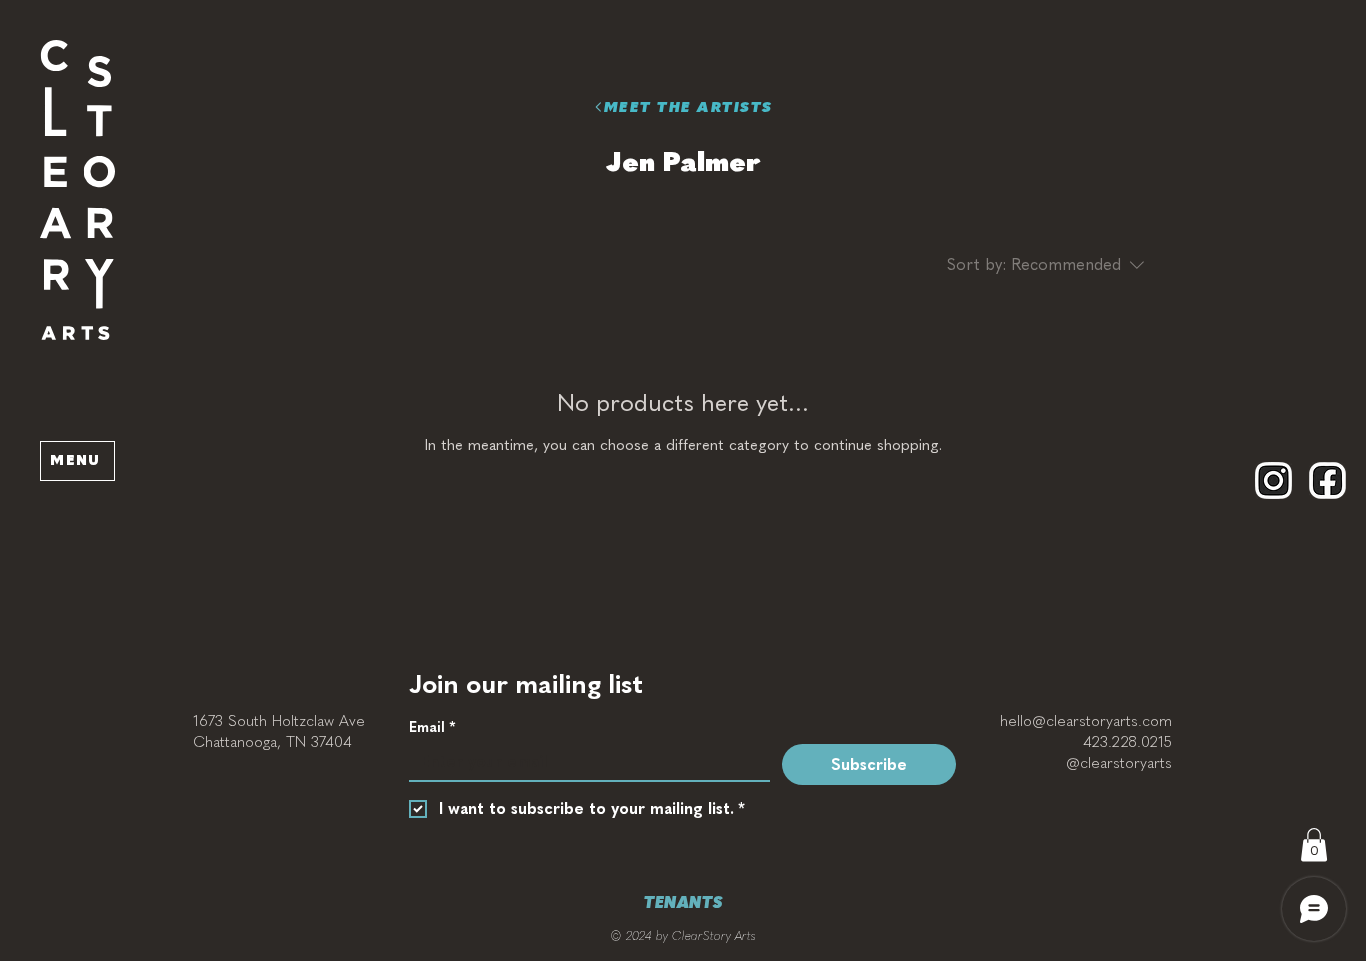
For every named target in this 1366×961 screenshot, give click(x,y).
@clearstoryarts (1119, 763)
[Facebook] (1327, 480)
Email (432, 727)
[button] (77, 190)
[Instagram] (1273, 480)
